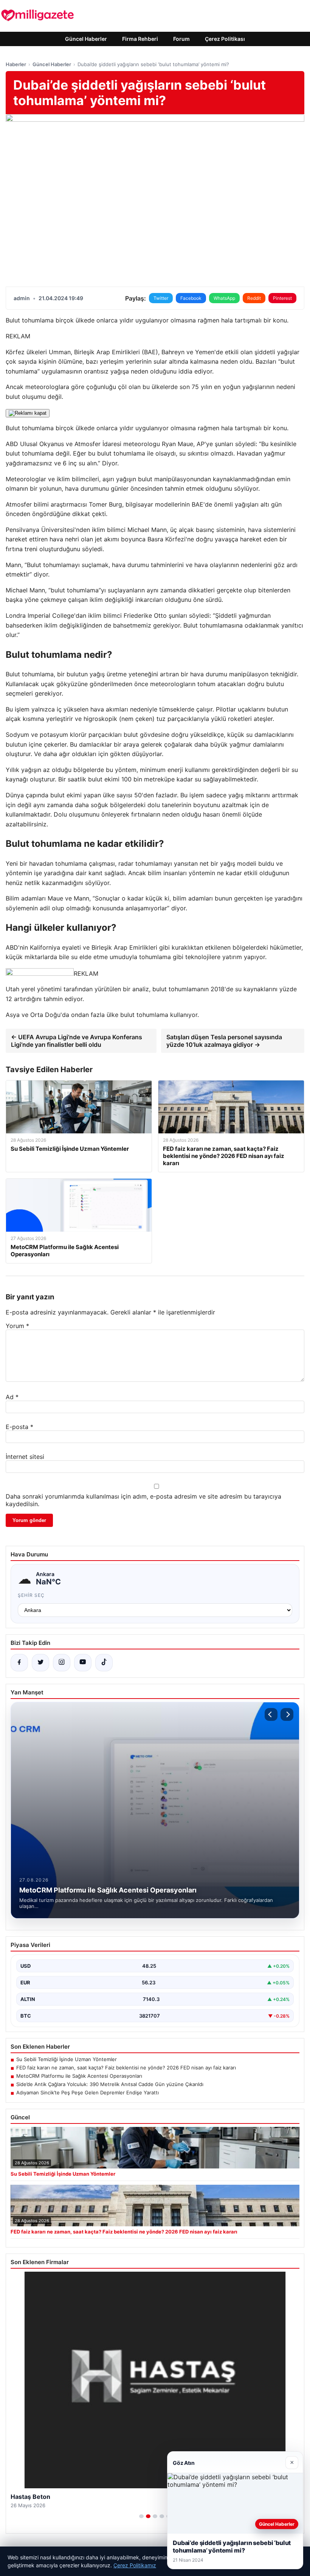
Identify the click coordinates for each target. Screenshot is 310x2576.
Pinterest (282, 298)
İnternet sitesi (25, 1457)
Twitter (161, 298)
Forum (181, 39)
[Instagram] (62, 1663)
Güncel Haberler (86, 39)
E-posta (19, 1427)
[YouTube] (83, 1663)
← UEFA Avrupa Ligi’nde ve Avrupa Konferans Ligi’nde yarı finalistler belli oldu (77, 1041)
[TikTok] (104, 1663)
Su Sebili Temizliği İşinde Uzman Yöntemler (67, 2059)
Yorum (17, 1326)
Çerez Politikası (225, 39)
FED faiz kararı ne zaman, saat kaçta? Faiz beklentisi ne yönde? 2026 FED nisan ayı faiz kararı (126, 2068)
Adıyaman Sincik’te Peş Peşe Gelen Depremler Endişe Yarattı (88, 2092)
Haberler (16, 64)
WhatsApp (224, 298)
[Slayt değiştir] (141, 2516)
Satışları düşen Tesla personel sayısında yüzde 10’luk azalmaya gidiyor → (224, 1041)
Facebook (191, 298)
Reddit (254, 298)
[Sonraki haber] (287, 1714)
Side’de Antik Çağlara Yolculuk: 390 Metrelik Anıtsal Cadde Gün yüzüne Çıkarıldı (110, 2084)
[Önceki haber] (271, 1714)
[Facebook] (19, 1663)
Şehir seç (31, 1595)
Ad (12, 1397)
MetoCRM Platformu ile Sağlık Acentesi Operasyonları (79, 2076)
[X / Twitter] (40, 1663)
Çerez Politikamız (135, 2565)
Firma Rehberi (140, 39)
